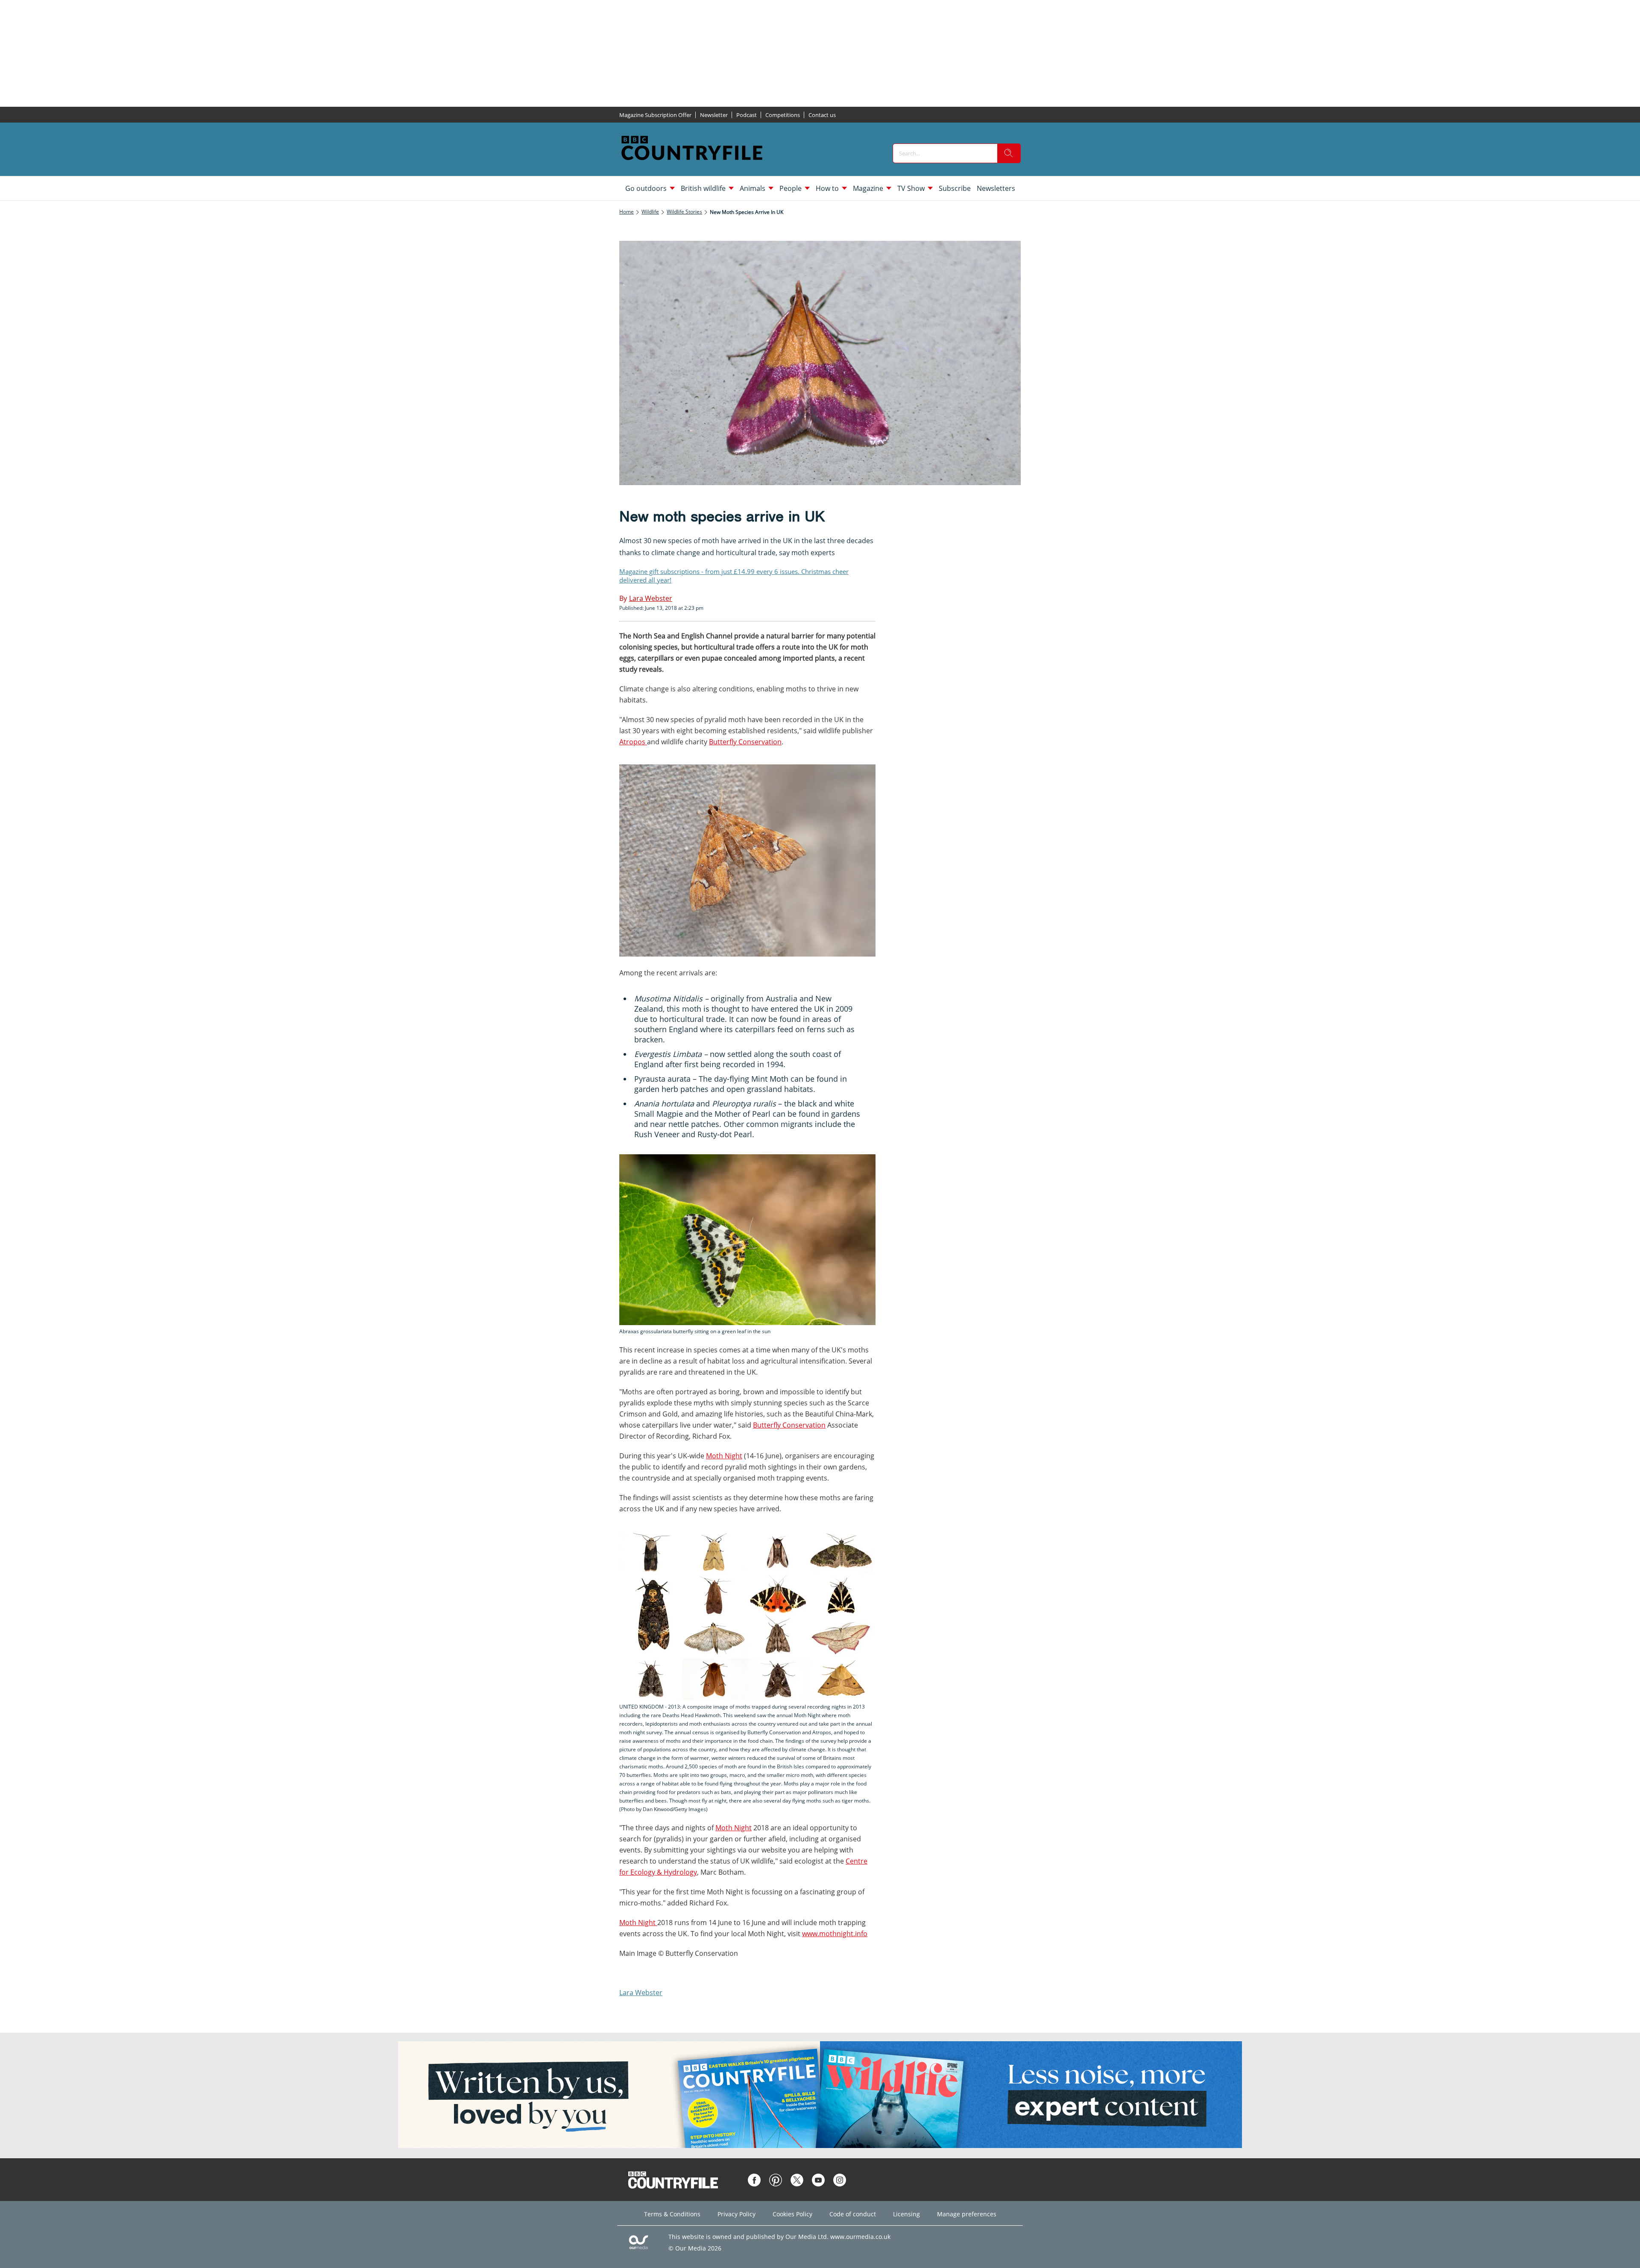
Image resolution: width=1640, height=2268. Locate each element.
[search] (1009, 153)
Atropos (633, 742)
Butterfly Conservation (745, 742)
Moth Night (724, 1456)
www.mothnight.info (835, 1934)
